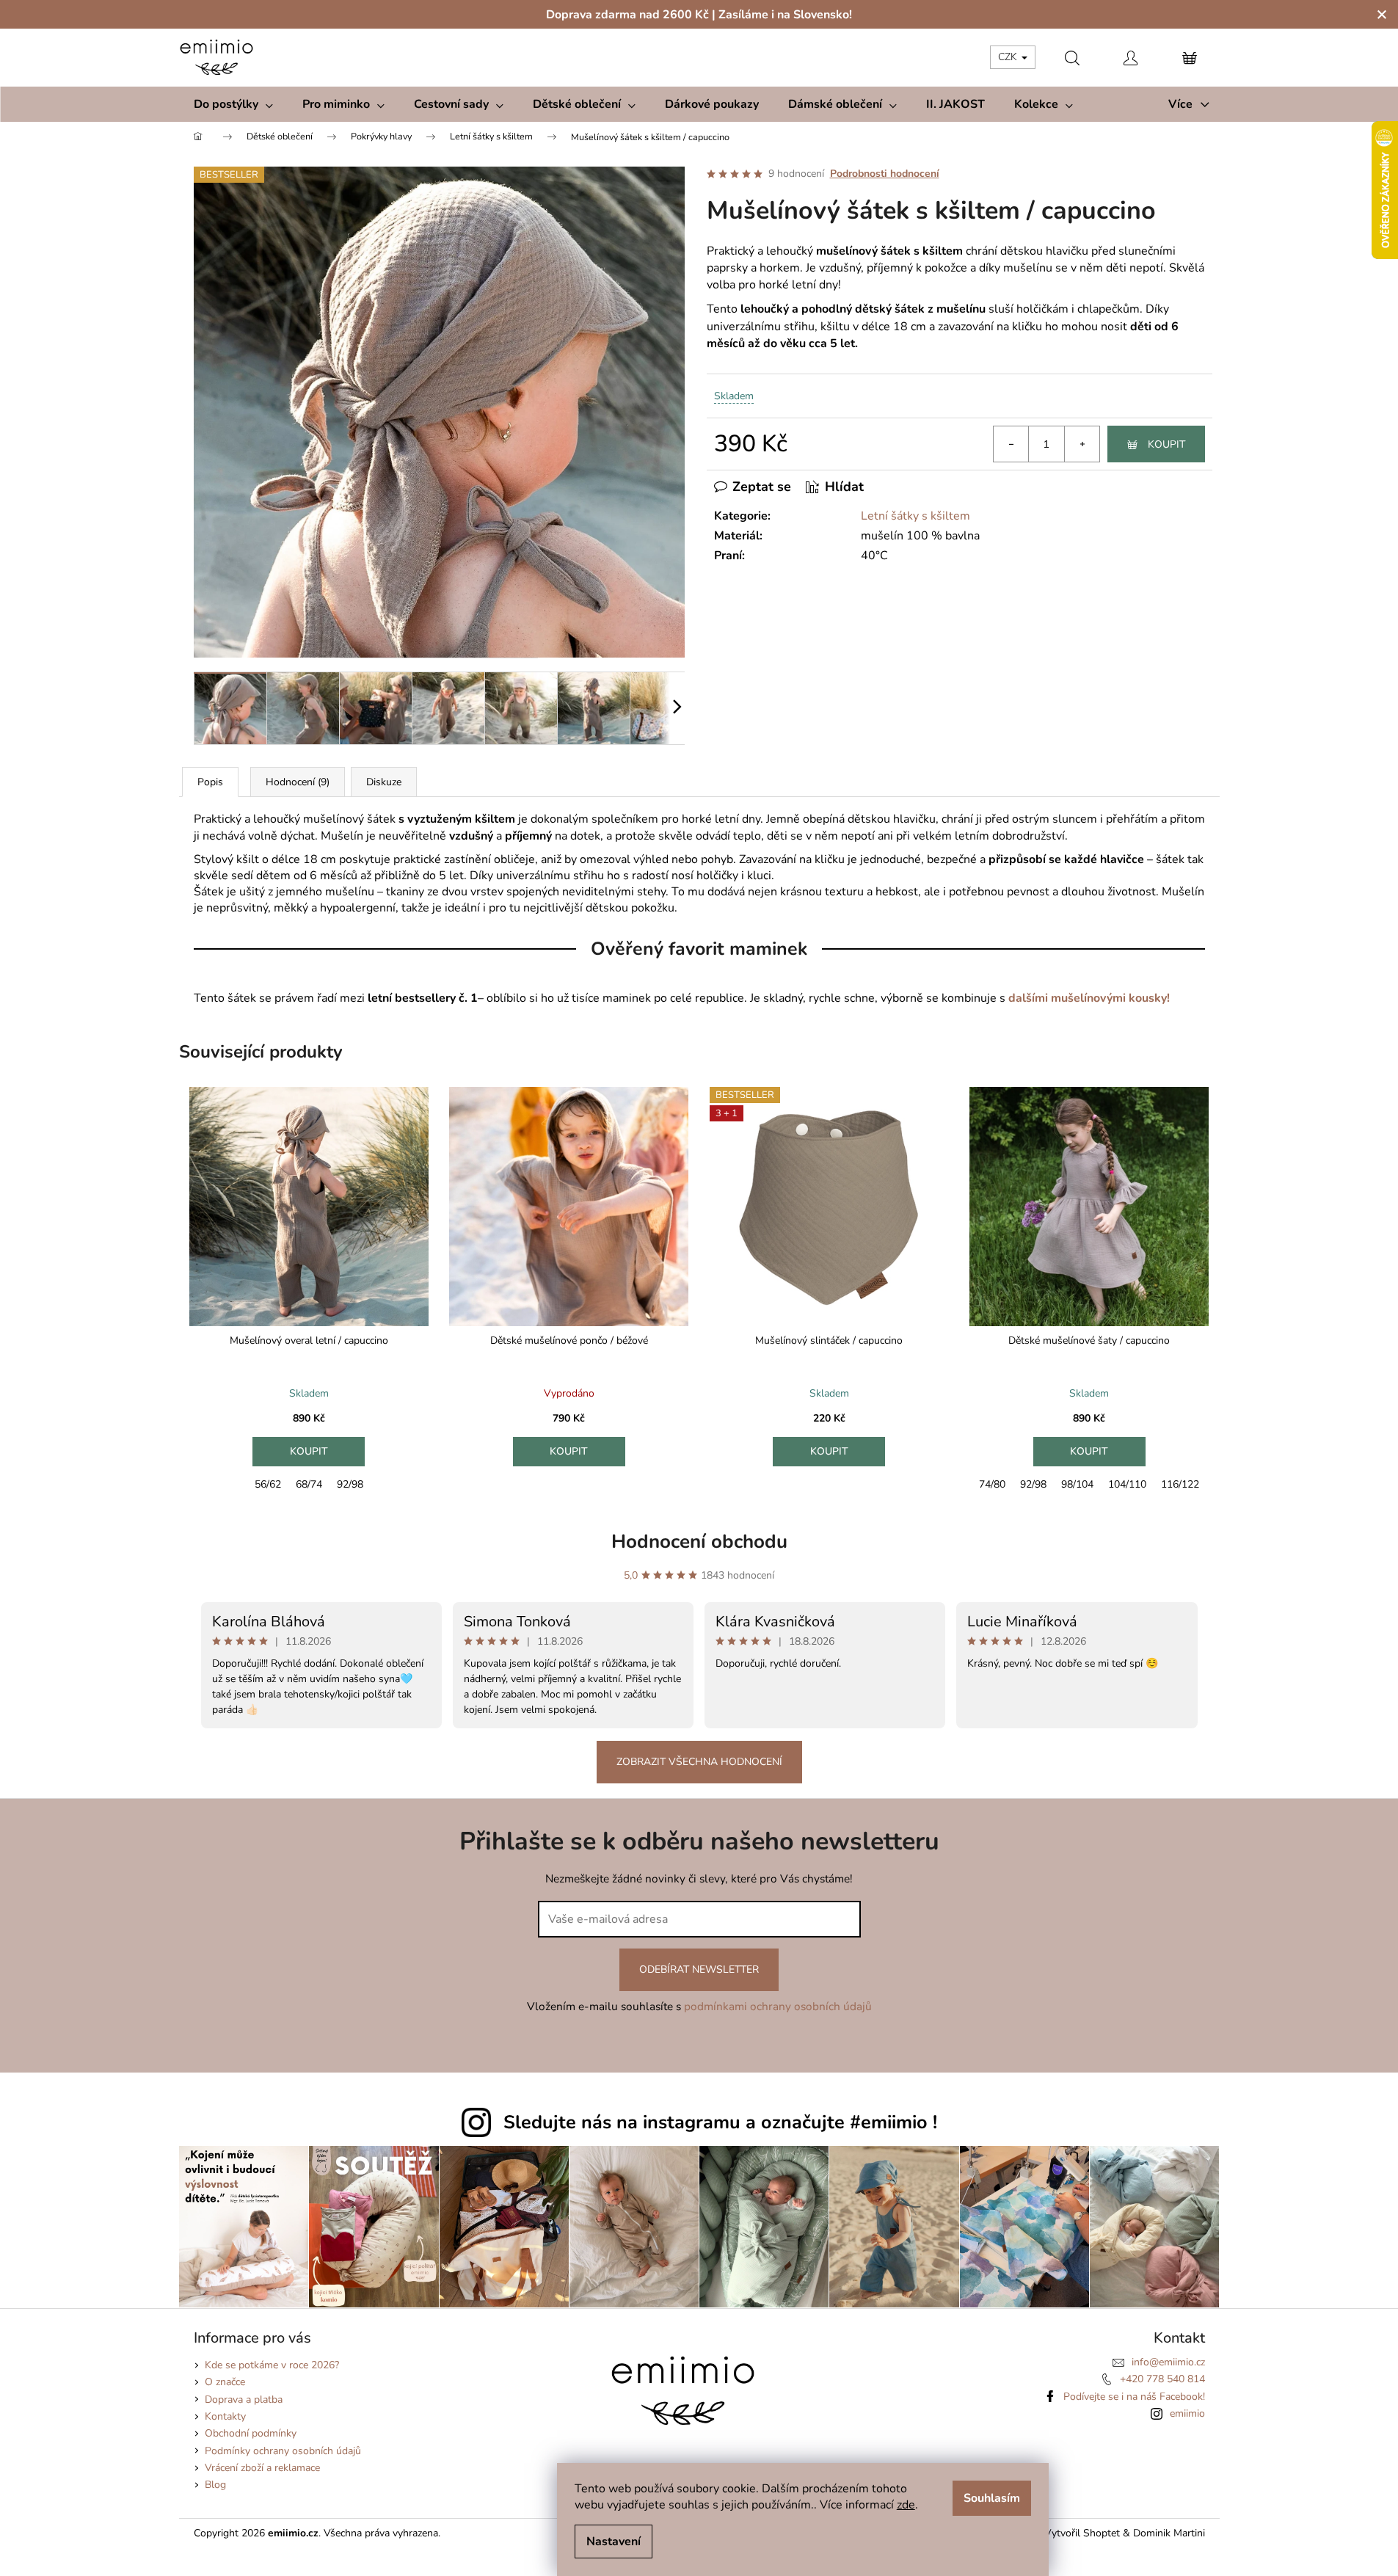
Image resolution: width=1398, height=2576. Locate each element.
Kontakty (225, 2416)
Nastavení (614, 2542)
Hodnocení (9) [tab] (298, 782)
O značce (225, 2382)
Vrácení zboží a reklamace (262, 2468)
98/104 (1077, 1484)
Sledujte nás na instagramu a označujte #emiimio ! (720, 2122)
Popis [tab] (210, 782)
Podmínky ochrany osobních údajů (283, 2451)
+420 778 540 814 (1162, 2379)
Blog (215, 2485)
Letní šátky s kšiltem (915, 516)
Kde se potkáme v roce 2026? (272, 2365)
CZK (1009, 57)
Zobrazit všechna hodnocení (699, 1762)
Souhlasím (992, 2498)
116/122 (1180, 1484)
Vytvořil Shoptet (1082, 2533)
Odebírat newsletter (699, 1969)
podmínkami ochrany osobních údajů (778, 2006)
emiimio (1187, 2413)
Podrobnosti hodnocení (885, 174)
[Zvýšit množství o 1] (1082, 444)
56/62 (268, 1484)
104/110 (1127, 1484)
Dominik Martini (1169, 2533)
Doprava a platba (244, 2399)
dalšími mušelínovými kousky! (1089, 998)
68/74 (309, 1484)
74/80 (992, 1484)
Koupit (1166, 444)
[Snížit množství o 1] (1011, 444)
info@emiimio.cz (1168, 2362)
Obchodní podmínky (251, 2433)
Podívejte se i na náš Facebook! (1134, 2397)
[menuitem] (233, 104)
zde (906, 2505)
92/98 (350, 1484)
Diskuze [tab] (384, 782)
